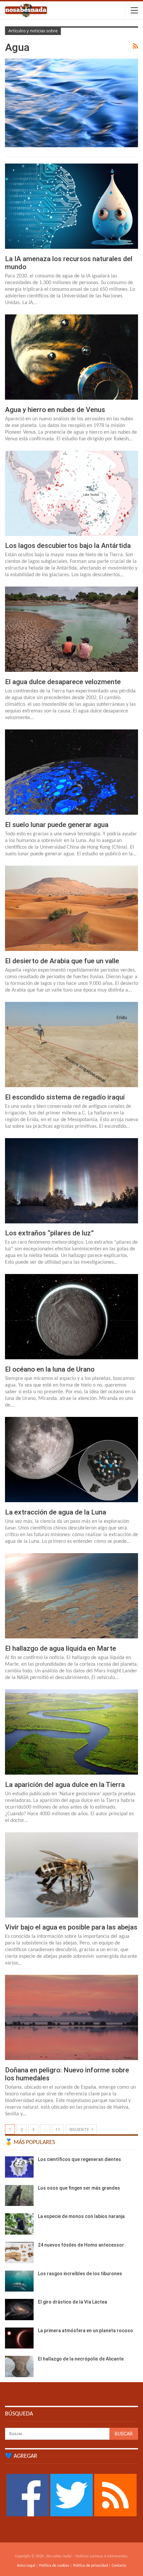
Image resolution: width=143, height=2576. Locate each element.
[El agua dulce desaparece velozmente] (71, 629)
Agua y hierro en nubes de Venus (55, 410)
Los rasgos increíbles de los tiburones (80, 2274)
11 (58, 2130)
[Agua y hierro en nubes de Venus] (71, 357)
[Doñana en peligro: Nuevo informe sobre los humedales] (71, 2017)
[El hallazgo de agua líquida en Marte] (71, 1596)
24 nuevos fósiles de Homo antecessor (81, 2245)
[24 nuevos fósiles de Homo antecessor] (19, 2253)
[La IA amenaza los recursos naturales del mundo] (71, 206)
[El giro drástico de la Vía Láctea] (19, 2310)
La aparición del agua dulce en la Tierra (65, 1785)
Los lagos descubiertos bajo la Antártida (68, 546)
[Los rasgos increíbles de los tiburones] (19, 2281)
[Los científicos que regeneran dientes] (19, 2167)
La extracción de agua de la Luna (56, 1512)
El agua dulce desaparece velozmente (63, 682)
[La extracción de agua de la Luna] (71, 1460)
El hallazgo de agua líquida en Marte (61, 1648)
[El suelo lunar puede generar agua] (71, 772)
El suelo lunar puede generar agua (57, 825)
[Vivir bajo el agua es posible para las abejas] (71, 1875)
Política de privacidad (90, 2566)
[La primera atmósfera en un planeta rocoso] (19, 2338)
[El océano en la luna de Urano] (71, 1317)
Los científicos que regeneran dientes (79, 2159)
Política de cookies (54, 2566)
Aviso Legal (26, 2566)
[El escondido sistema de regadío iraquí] (71, 1045)
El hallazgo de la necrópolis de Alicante (81, 2359)
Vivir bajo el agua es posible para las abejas (71, 1927)
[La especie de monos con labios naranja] (19, 2224)
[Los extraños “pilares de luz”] (71, 1181)
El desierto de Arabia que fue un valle (62, 961)
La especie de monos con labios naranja (81, 2216)
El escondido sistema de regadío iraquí (65, 1097)
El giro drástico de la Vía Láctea (72, 2302)
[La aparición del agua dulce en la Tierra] (71, 1732)
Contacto (119, 2566)
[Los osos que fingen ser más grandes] (19, 2196)
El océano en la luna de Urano (50, 1369)
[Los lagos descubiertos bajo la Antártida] (71, 493)
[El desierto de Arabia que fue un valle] (71, 908)
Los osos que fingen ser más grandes (79, 2188)
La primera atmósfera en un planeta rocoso (85, 2331)
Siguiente (80, 2130)
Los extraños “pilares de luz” (49, 1233)
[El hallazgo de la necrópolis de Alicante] (19, 2366)
